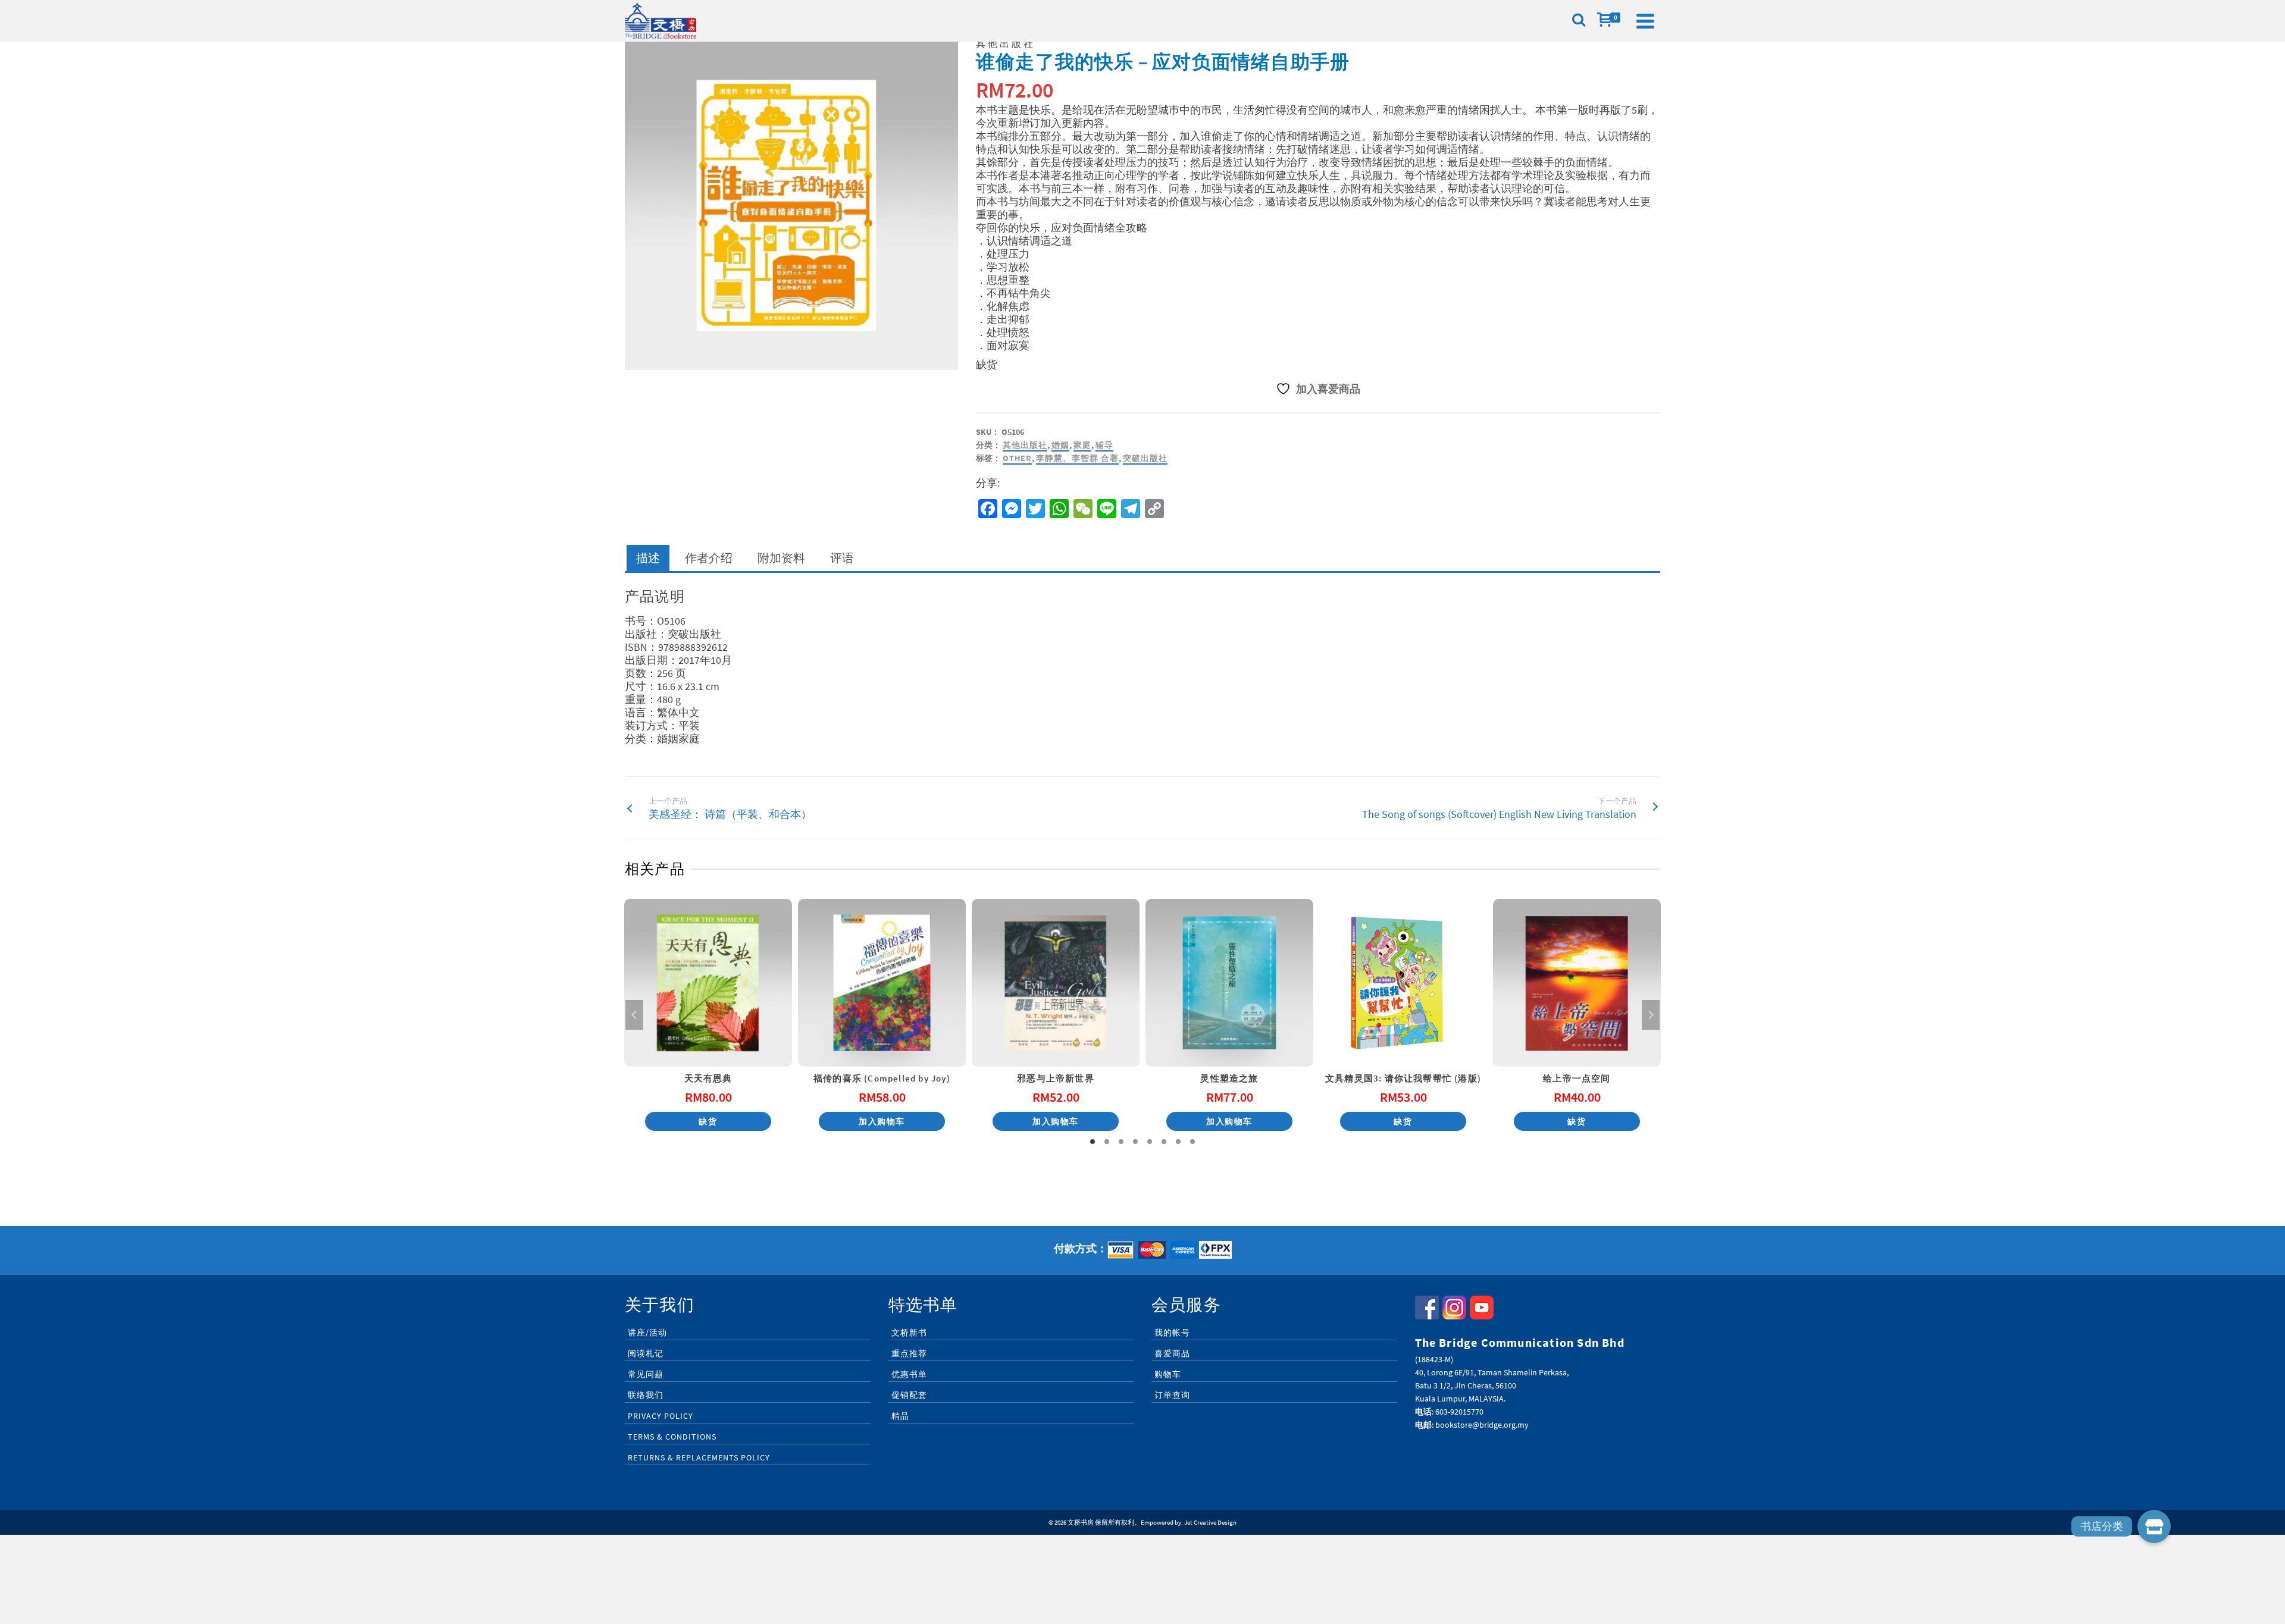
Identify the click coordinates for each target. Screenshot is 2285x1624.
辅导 (1104, 445)
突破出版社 (1145, 458)
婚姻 (1060, 445)
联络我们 (646, 1395)
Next (1651, 1015)
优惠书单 (909, 1374)
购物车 (1168, 1374)
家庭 (1082, 445)
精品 (900, 1416)
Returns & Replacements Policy (699, 1457)
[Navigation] (1645, 21)
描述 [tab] (648, 558)
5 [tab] (1150, 1142)
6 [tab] (1164, 1142)
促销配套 (909, 1395)
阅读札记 (646, 1353)
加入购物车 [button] (882, 1121)
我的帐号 (1172, 1333)
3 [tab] (1121, 1142)
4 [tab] (1135, 1142)
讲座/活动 (647, 1333)
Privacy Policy (661, 1416)
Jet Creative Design (1210, 1522)
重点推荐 (909, 1353)
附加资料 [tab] (781, 558)
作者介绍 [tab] (709, 558)
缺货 (708, 1121)
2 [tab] (1107, 1142)
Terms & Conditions (672, 1437)
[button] (2154, 1526)
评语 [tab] (842, 558)
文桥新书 (909, 1333)
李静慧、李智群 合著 (1077, 458)
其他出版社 (1025, 445)
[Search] (1579, 21)
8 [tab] (1192, 1142)
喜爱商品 (1172, 1353)
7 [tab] (1178, 1142)
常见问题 (646, 1374)
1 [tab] (1093, 1142)
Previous (634, 1015)
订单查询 (1172, 1395)
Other (1017, 458)
